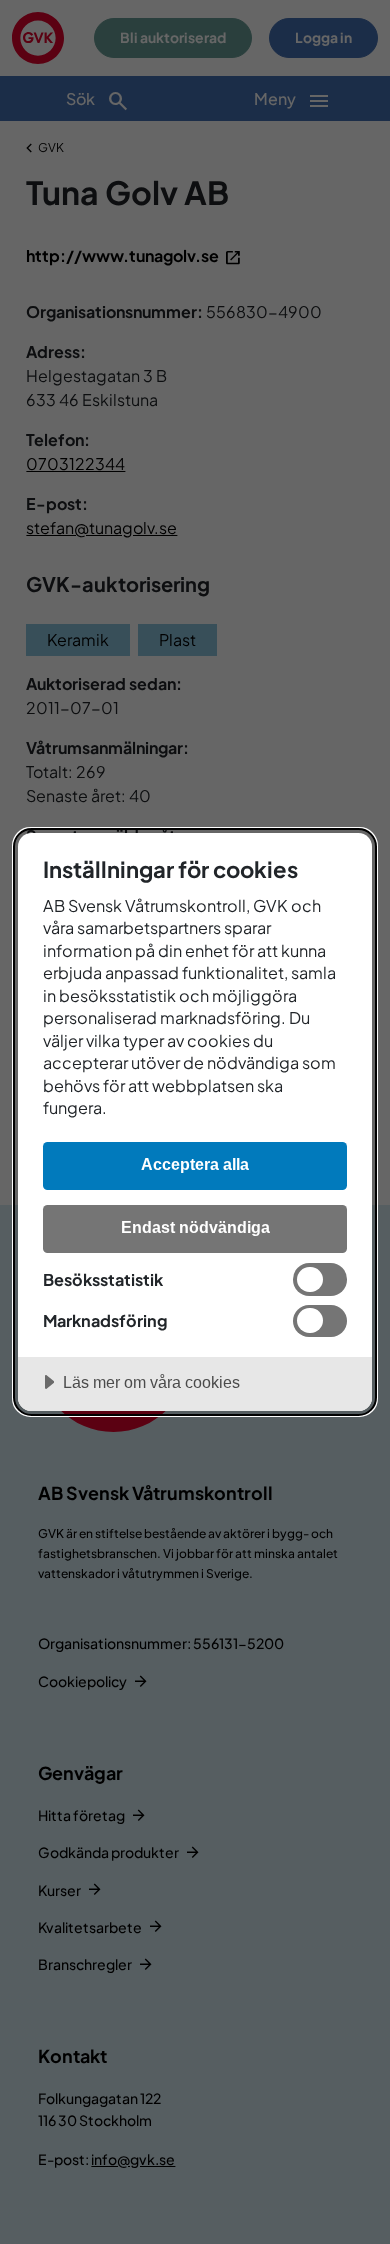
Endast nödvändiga (195, 1227)
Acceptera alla (195, 1164)
